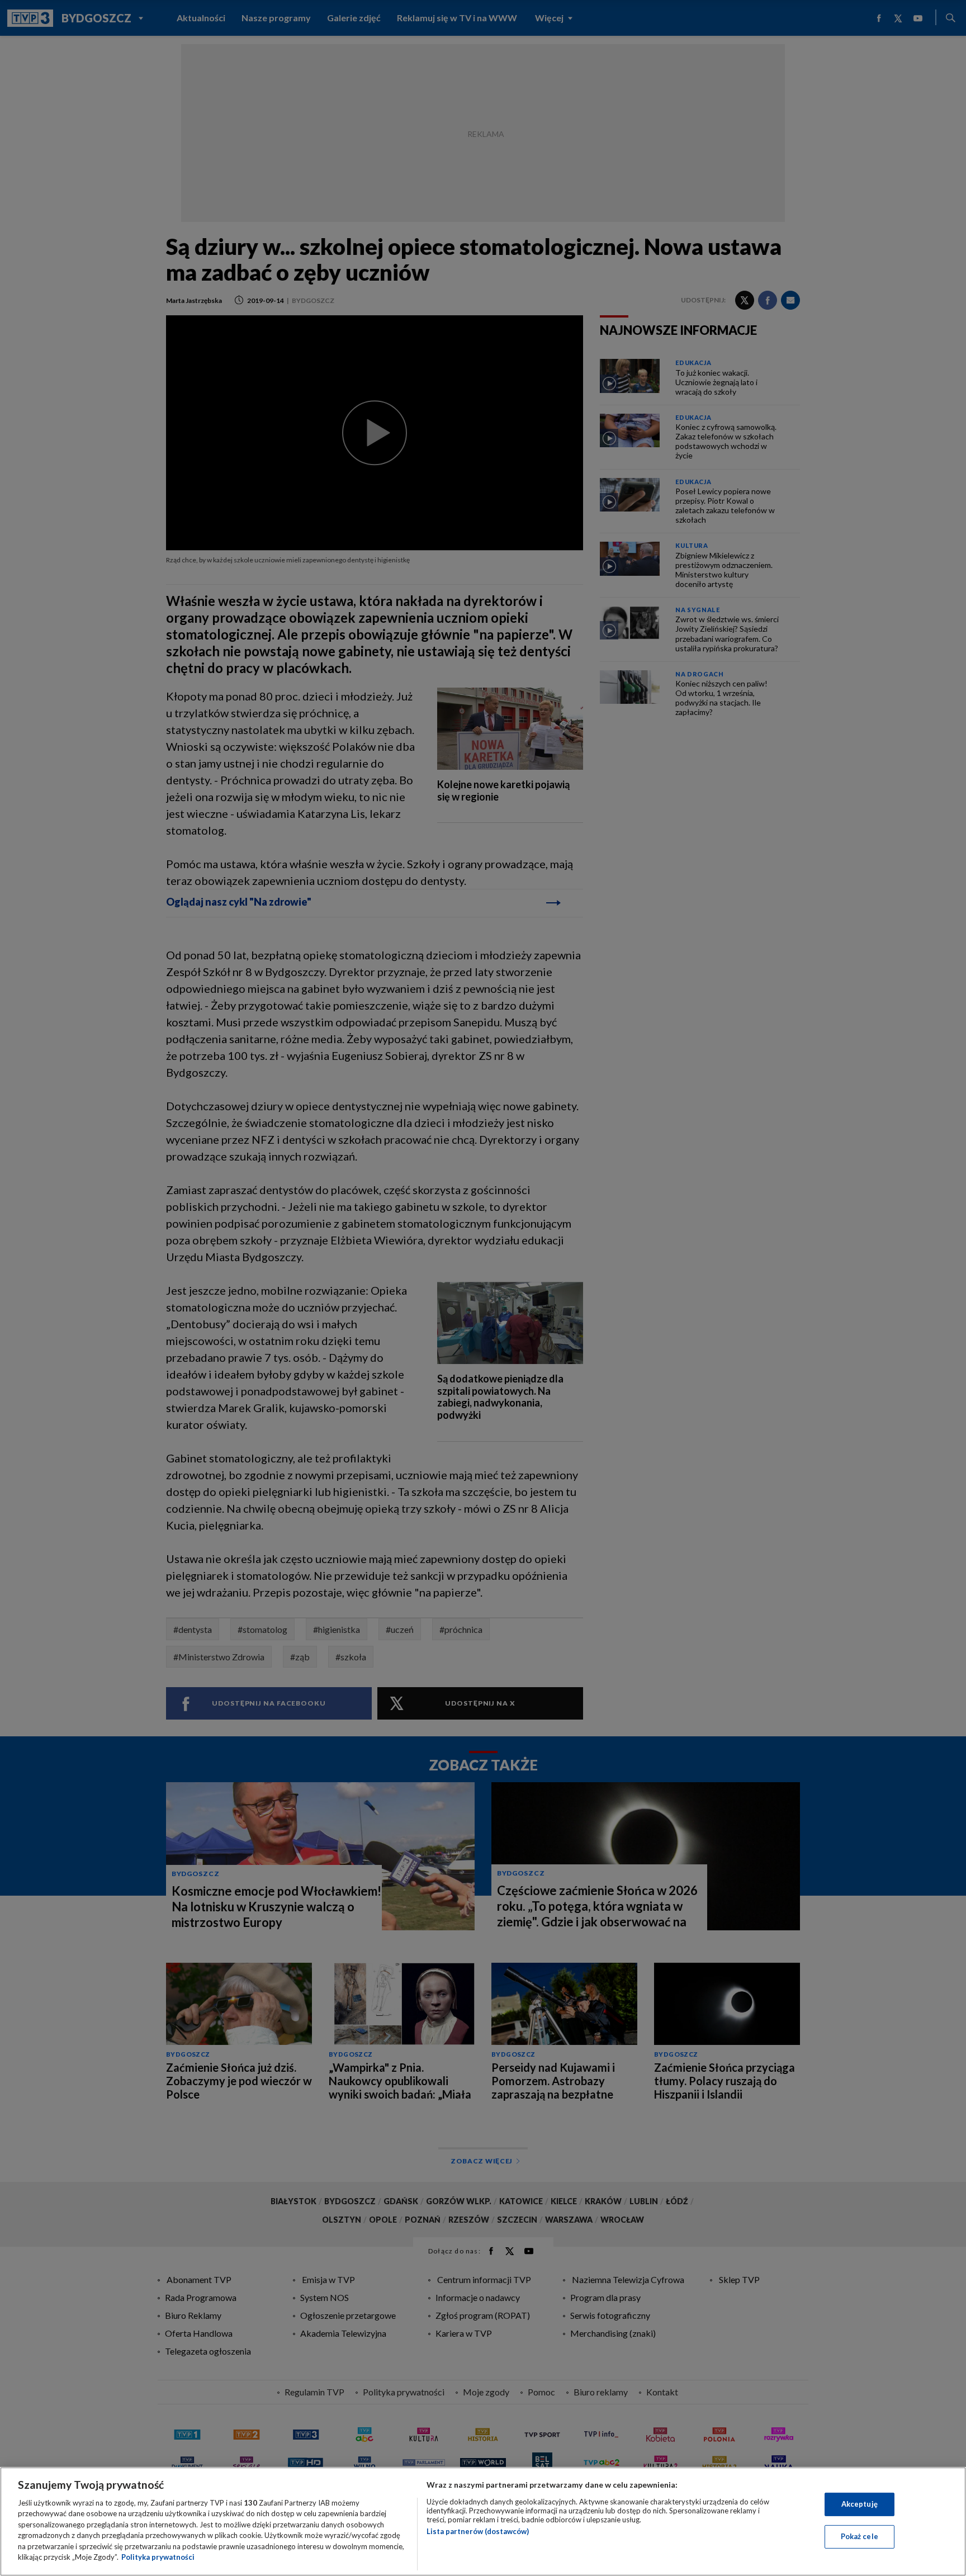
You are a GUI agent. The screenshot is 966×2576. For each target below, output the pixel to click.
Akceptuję (860, 2504)
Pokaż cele (860, 2536)
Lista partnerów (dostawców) (478, 2531)
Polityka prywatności (158, 2557)
